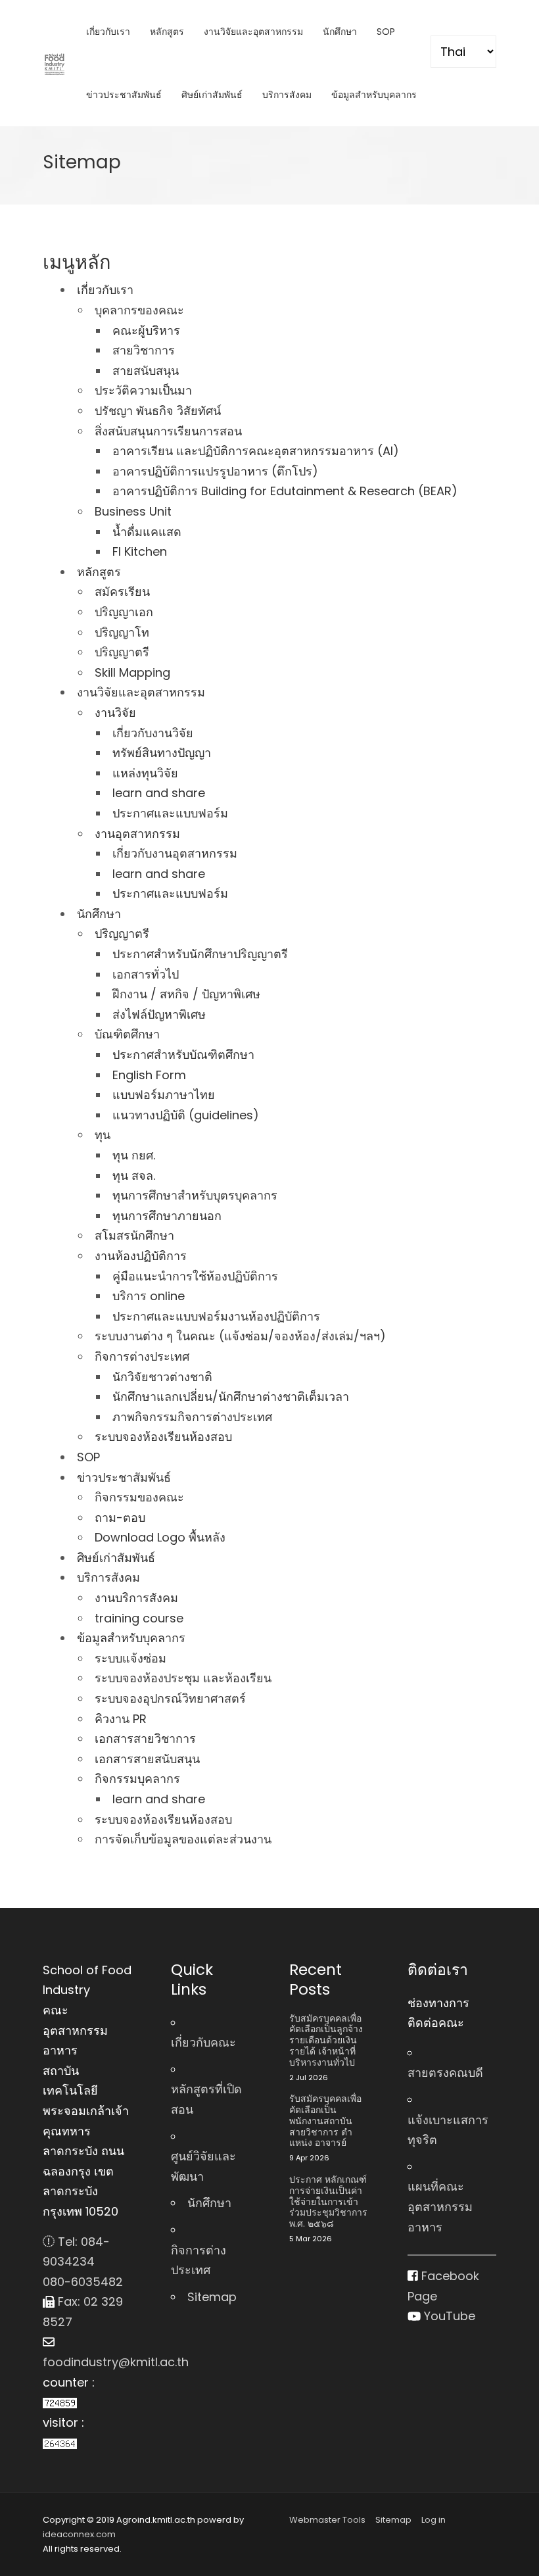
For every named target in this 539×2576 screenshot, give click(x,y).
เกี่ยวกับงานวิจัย (153, 733)
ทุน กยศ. (134, 1155)
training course (139, 1618)
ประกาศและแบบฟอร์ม (170, 813)
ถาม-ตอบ (120, 1518)
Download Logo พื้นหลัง (160, 1537)
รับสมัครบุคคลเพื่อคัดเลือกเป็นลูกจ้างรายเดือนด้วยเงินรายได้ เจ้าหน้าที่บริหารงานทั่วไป (326, 2041)
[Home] (55, 64)
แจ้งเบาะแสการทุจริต (448, 2130)
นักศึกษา (340, 32)
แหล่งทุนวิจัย (145, 773)
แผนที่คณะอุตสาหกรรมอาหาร (440, 2206)
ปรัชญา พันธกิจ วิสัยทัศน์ (158, 411)
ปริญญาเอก (124, 612)
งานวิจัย (115, 713)
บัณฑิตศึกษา (127, 1034)
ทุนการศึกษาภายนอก (167, 1216)
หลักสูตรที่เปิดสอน (206, 2099)
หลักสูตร (167, 32)
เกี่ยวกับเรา (108, 32)
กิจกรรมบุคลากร (137, 1779)
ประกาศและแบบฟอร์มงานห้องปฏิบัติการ (216, 1316)
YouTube (448, 2316)
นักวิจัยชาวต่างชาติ (162, 1377)
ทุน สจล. (134, 1176)
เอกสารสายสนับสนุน (147, 1759)
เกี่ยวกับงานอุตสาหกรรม (175, 853)
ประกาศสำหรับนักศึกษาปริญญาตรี (200, 954)
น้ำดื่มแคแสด (147, 532)
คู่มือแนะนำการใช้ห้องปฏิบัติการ (195, 1276)
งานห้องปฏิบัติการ (141, 1256)
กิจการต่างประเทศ (142, 1356)
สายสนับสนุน (146, 371)
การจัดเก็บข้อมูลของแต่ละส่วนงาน (183, 1839)
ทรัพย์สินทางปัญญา (162, 753)
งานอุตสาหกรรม (137, 834)
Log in (434, 2520)
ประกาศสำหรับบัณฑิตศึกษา (183, 1055)
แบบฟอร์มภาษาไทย (164, 1095)
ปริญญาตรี (122, 652)
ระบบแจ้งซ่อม (130, 1658)
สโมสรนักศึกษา (134, 1235)
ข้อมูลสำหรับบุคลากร (374, 95)
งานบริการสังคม (136, 1598)
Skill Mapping (132, 672)
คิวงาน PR (121, 1719)
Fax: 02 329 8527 (83, 2312)
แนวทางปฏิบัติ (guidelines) (186, 1115)
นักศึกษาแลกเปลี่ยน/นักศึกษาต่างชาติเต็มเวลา (231, 1397)
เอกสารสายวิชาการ (145, 1738)
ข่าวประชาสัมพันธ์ (124, 95)
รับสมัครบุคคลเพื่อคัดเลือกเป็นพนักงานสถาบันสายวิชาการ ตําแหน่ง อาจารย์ (325, 2121)
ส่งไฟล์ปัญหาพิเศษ (159, 1014)
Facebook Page (443, 2286)
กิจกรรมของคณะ (139, 1497)
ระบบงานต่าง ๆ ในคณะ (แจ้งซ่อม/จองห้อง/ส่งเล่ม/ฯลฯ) (240, 1336)
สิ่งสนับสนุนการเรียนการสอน (168, 431)
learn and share (159, 793)
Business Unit (133, 511)
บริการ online (149, 1296)
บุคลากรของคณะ (139, 310)
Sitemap (212, 2297)
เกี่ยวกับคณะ (203, 2042)
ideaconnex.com (79, 2534)
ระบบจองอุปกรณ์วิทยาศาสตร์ (170, 1698)
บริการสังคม (287, 95)
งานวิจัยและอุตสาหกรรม (253, 32)
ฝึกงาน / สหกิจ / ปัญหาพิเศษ (186, 994)
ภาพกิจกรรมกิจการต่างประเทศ (192, 1417)
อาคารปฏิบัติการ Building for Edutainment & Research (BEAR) (285, 491)
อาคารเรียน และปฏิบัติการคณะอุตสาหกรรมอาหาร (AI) (256, 451)
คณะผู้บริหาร (146, 330)
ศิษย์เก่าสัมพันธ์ (212, 95)
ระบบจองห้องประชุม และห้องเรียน (183, 1678)
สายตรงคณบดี (445, 2073)
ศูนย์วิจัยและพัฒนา (203, 2166)
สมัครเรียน (122, 592)
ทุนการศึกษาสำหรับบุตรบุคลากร (195, 1195)
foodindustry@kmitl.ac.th (87, 2362)
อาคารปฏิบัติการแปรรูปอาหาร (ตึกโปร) (215, 471)
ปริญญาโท (122, 632)
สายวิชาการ (144, 350)
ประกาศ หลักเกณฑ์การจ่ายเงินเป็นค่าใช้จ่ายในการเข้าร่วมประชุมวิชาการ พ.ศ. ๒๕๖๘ (328, 2202)
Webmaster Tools (327, 2520)
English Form (149, 1075)
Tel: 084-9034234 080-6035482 (83, 2262)
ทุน (103, 1135)
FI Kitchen (140, 551)
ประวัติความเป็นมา (143, 390)
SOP (386, 32)
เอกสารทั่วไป (146, 974)
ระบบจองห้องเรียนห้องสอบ (163, 1437)
